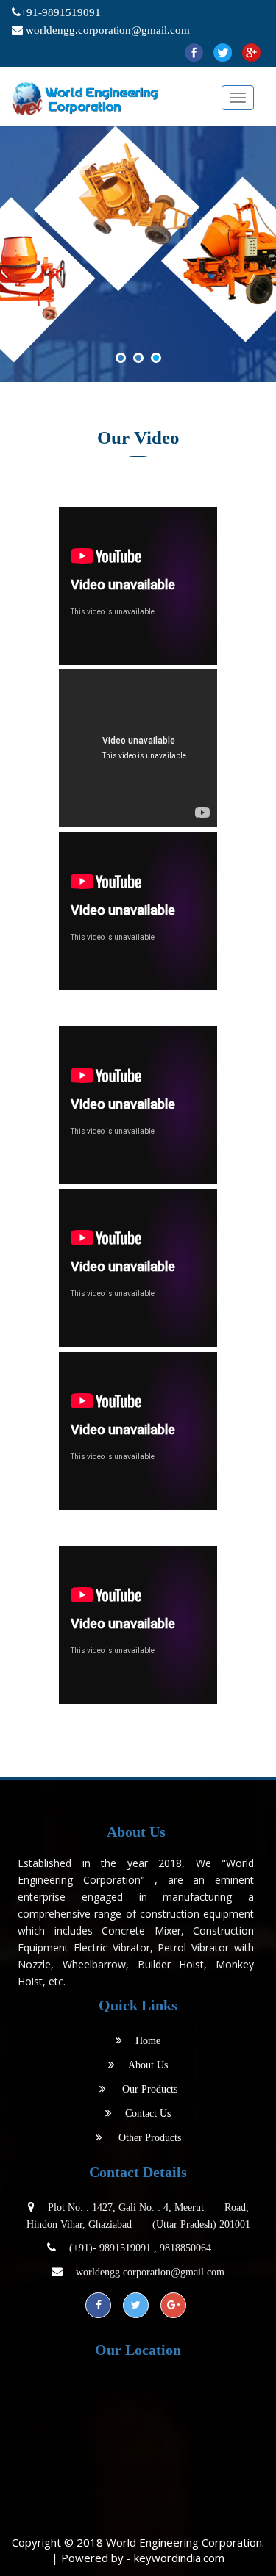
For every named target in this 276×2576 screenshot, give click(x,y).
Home (148, 2041)
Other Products (150, 2138)
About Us (148, 2065)
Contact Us (148, 2113)
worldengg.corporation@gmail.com (108, 30)
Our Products (148, 2089)
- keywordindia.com (176, 2558)
